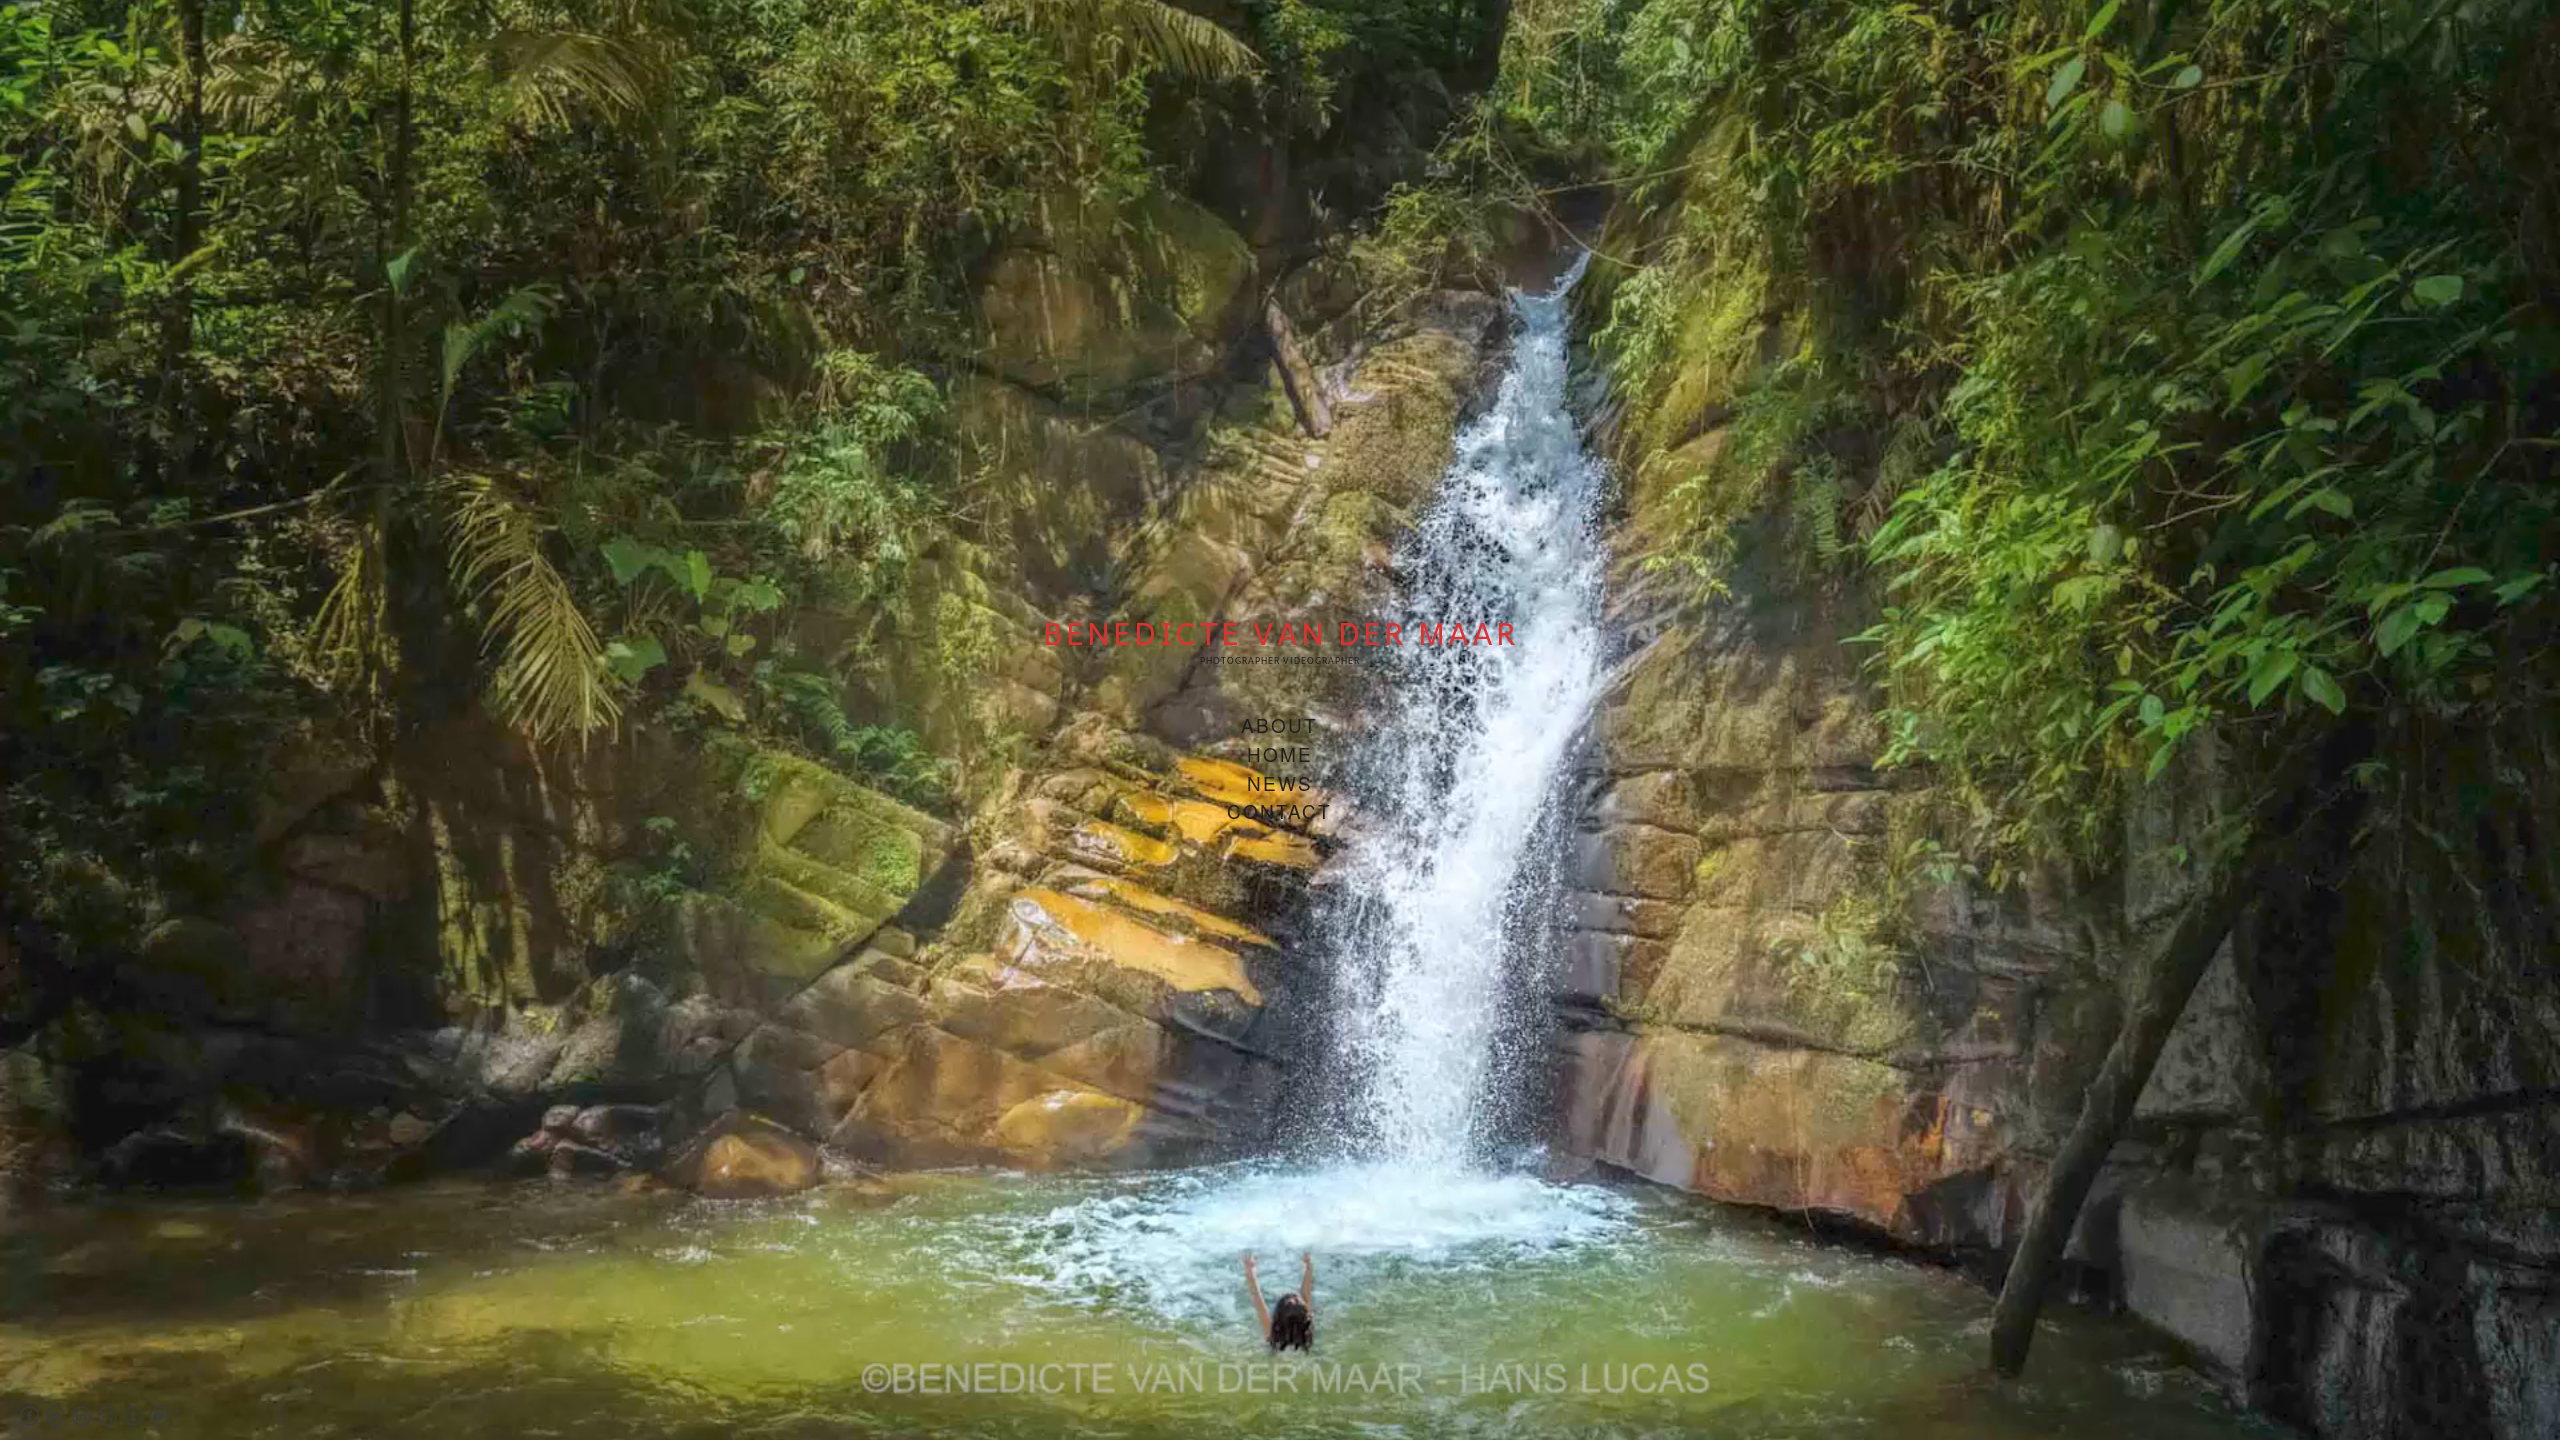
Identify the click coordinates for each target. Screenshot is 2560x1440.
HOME (1280, 753)
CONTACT (1279, 810)
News (1280, 782)
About (1279, 724)
